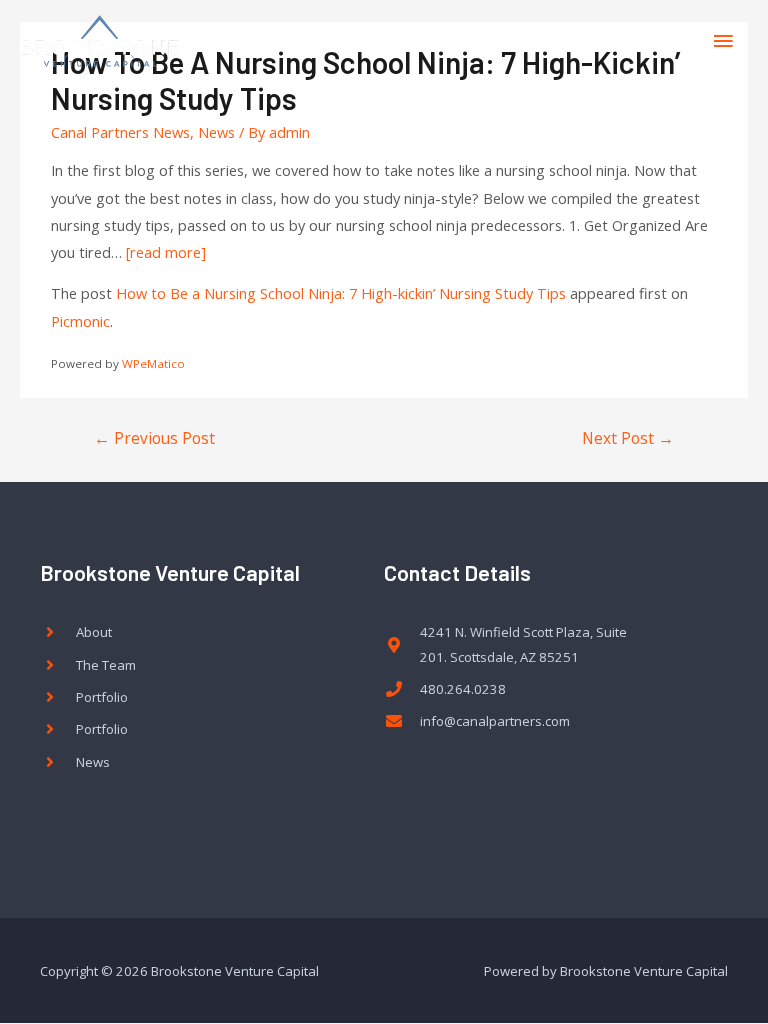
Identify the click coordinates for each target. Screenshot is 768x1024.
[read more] (166, 252)
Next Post (628, 438)
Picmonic (80, 321)
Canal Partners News (120, 132)
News (216, 132)
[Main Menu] (723, 41)
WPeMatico (153, 363)
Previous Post (154, 438)
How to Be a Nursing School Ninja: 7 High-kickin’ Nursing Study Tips (341, 293)
